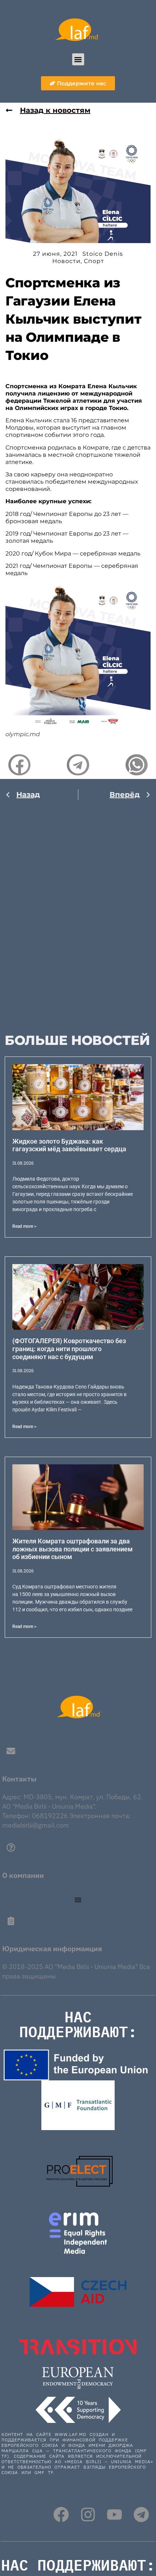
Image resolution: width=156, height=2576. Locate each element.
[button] (78, 59)
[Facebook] (61, 2515)
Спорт (94, 261)
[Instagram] (88, 2515)
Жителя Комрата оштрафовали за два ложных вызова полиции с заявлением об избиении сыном (73, 1549)
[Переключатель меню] (78, 1900)
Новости (66, 261)
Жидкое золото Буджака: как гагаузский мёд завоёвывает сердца (69, 1145)
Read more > (24, 1226)
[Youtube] (114, 2515)
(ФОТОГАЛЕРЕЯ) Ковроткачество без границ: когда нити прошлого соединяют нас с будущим (69, 1349)
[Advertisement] (78, 910)
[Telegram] (141, 2515)
